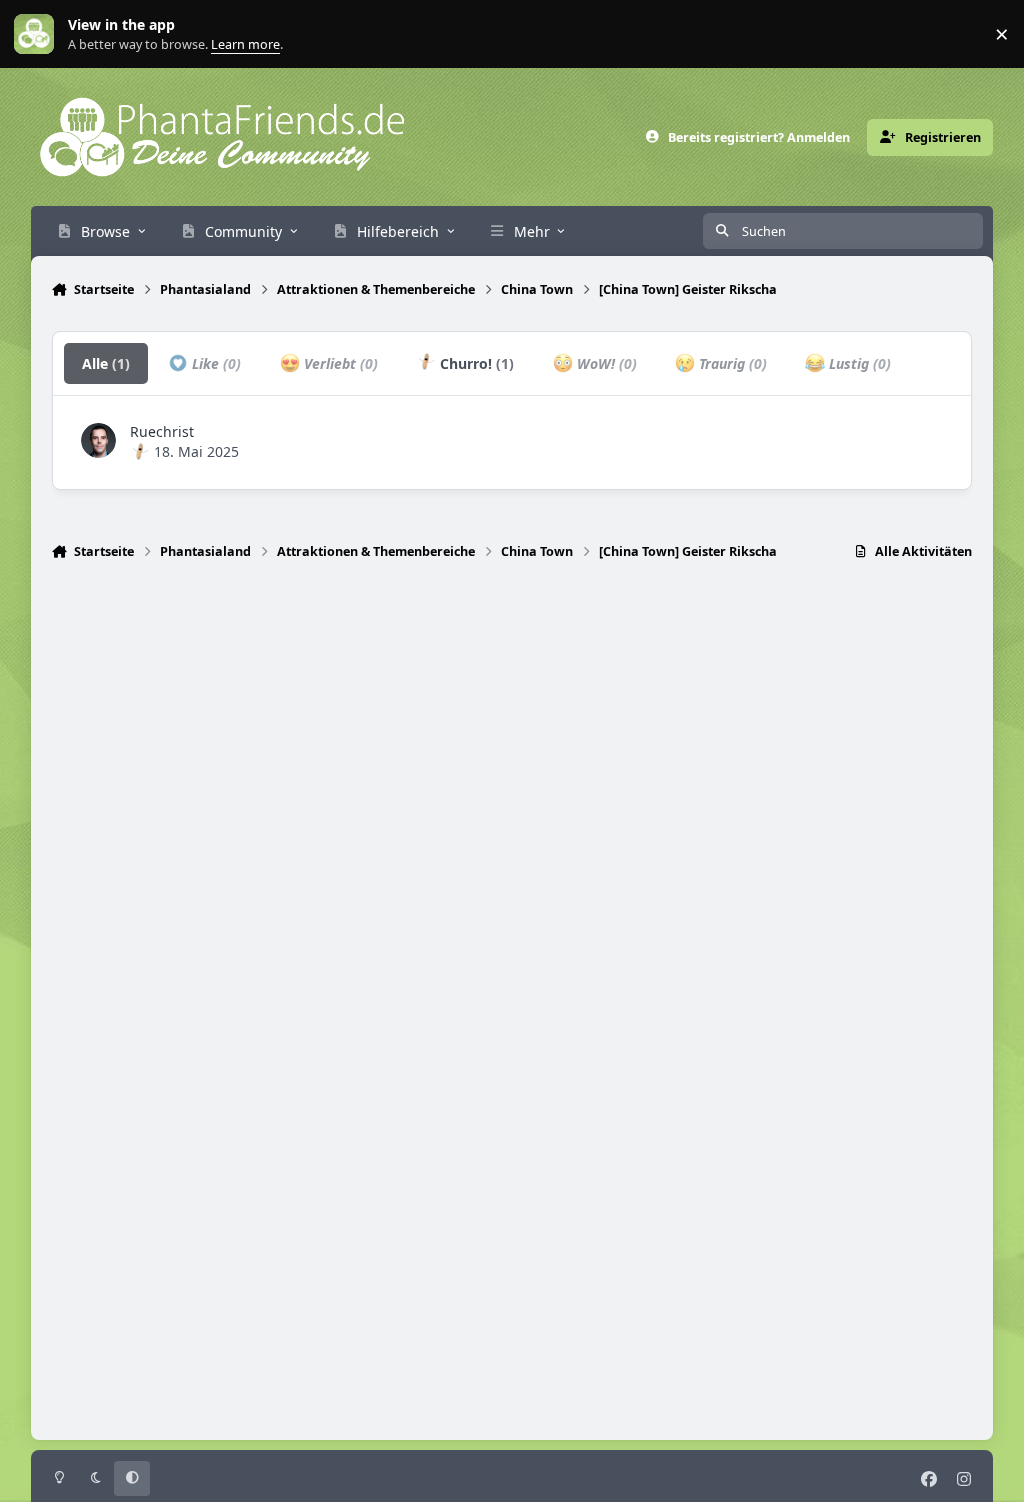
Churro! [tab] (475, 363)
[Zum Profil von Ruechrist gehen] (98, 440)
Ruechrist (162, 431)
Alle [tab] (106, 363)
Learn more (38, 34)
